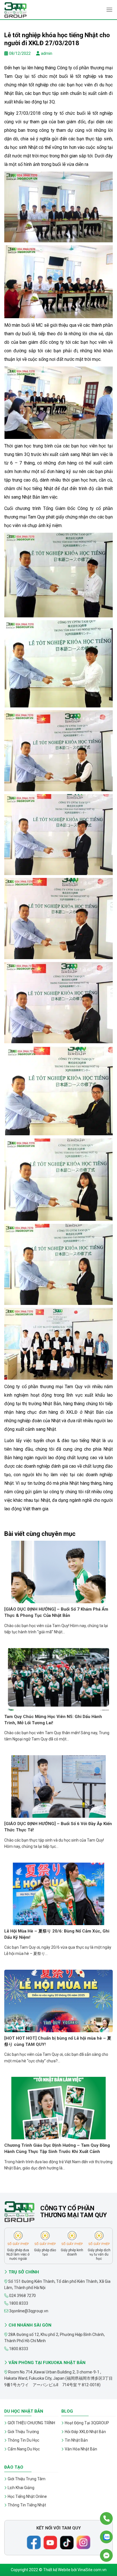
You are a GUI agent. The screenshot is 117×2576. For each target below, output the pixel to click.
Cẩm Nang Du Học (24, 2449)
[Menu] (109, 10)
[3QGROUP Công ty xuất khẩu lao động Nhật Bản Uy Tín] (33, 10)
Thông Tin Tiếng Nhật (27, 2505)
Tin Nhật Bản (76, 2440)
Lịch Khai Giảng (21, 2488)
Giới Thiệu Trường (23, 2432)
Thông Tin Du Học (23, 2440)
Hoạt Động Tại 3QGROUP (87, 2423)
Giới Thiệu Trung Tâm (27, 2479)
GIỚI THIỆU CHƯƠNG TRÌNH (31, 2423)
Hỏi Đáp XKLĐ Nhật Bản (85, 2432)
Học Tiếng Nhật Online (27, 2496)
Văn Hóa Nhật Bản (81, 2449)
